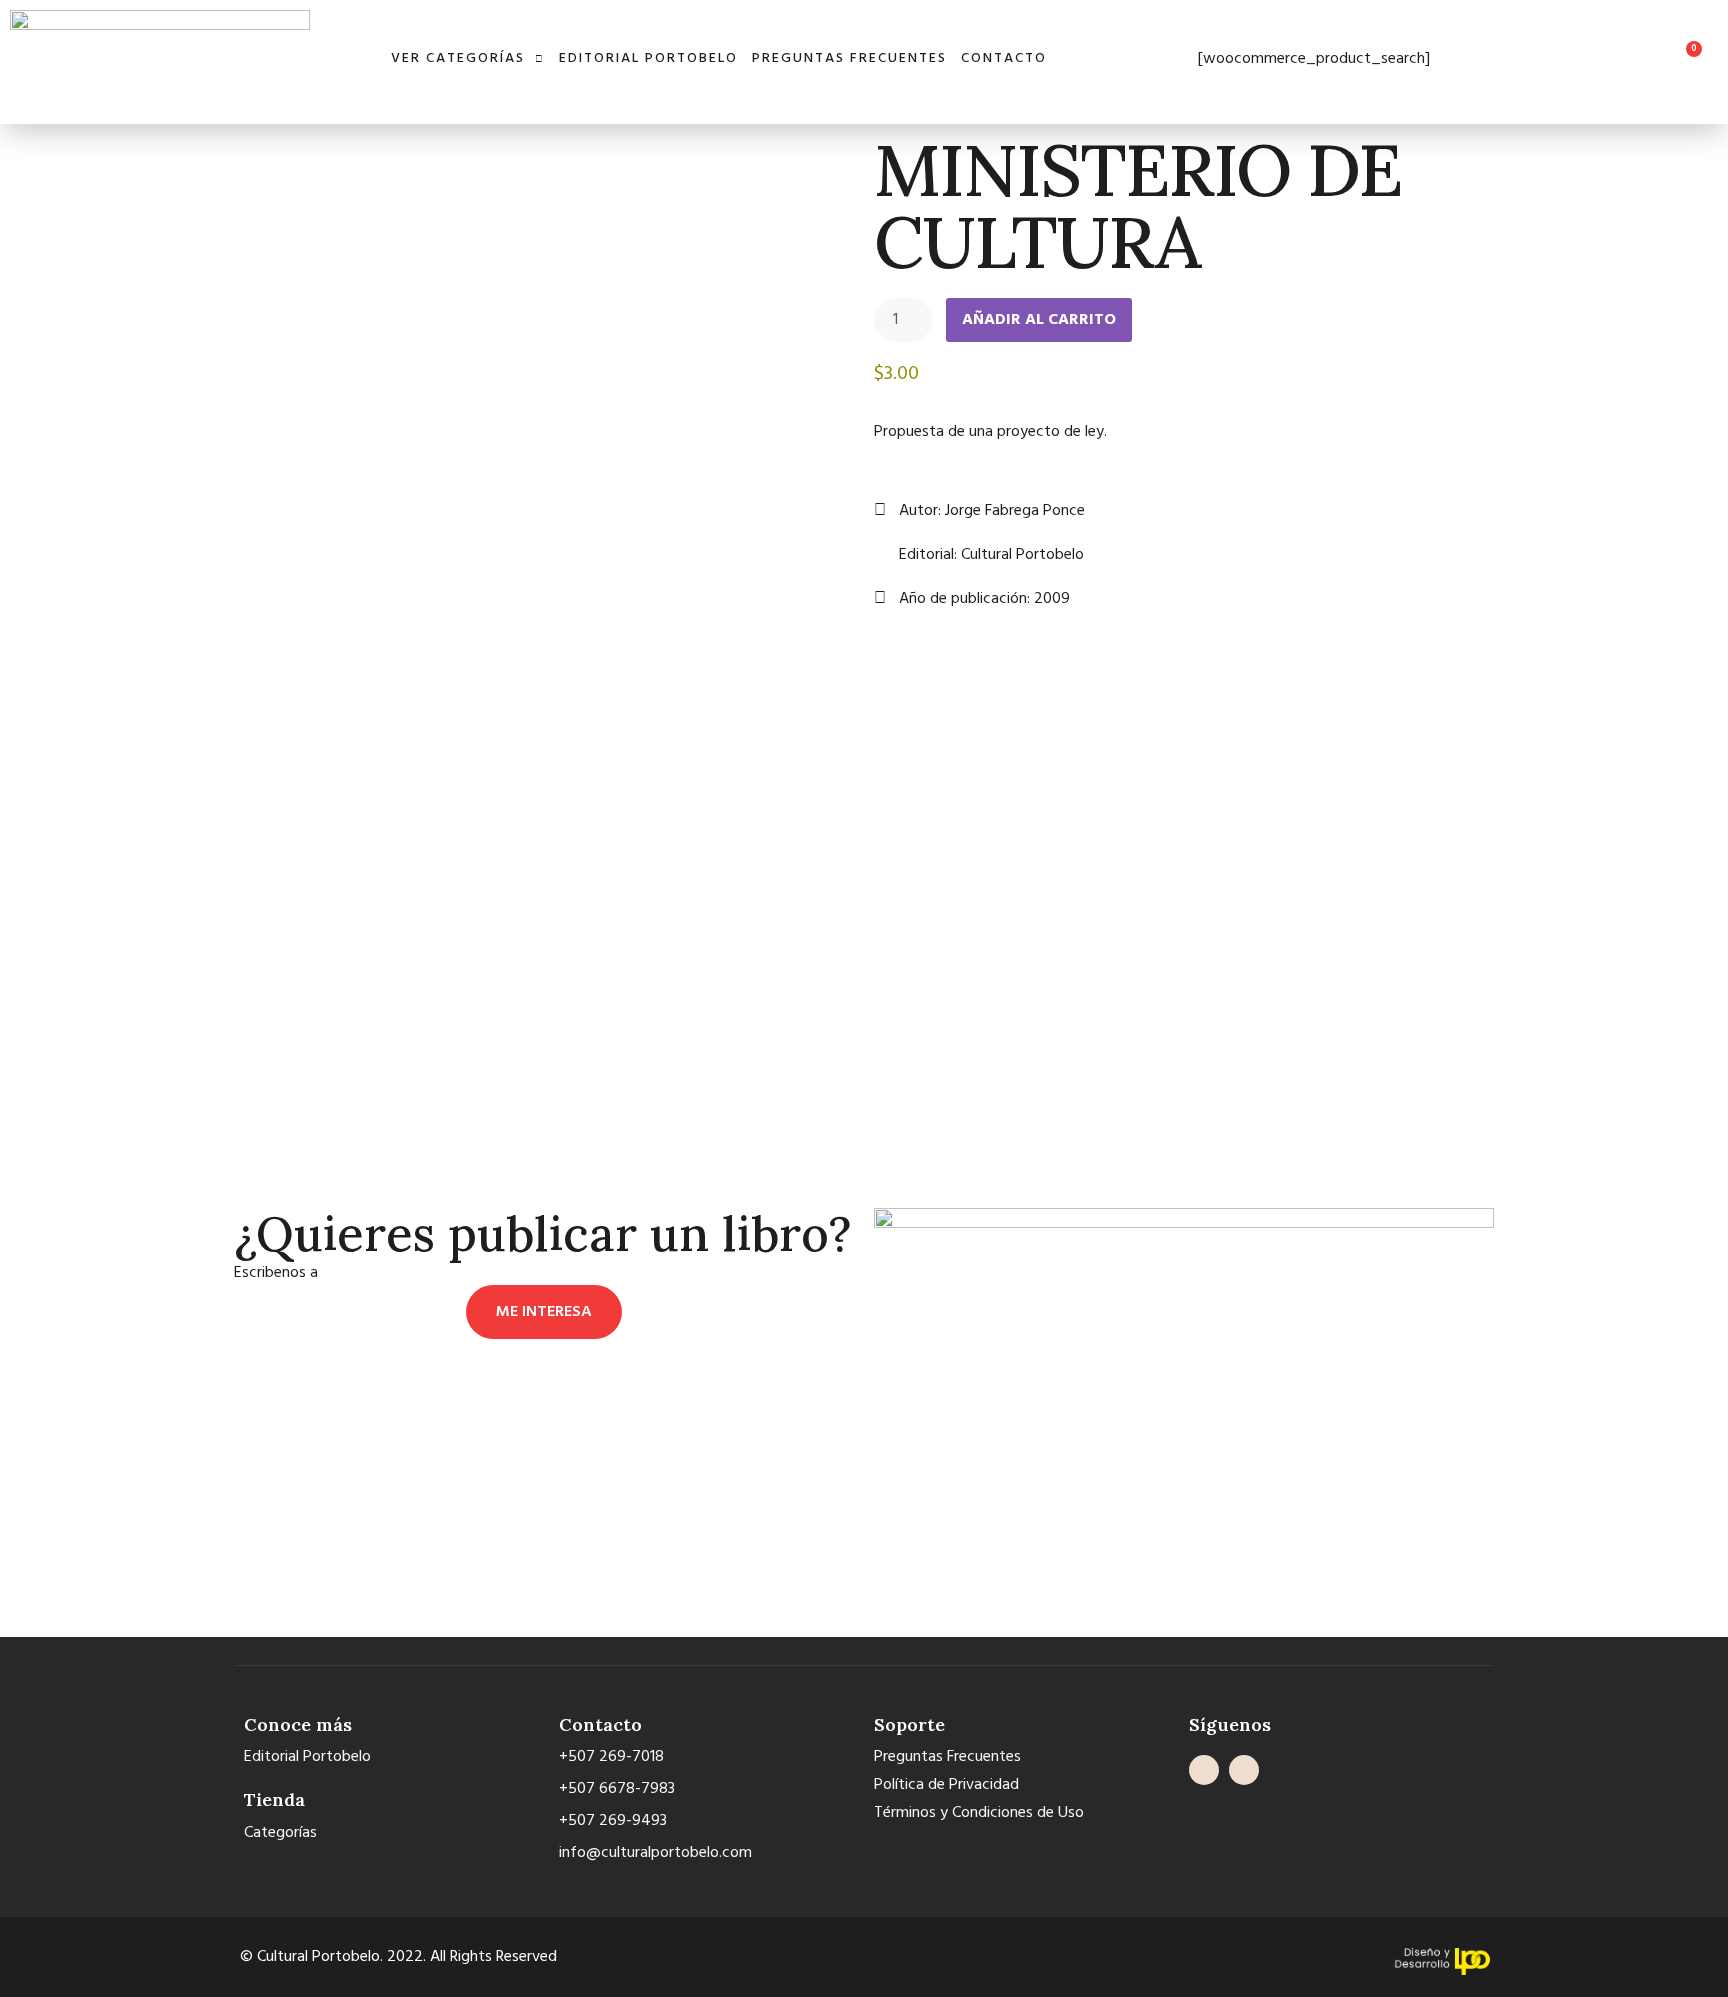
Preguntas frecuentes (849, 58)
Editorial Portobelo (648, 58)
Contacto (1004, 58)
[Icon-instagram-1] (1244, 1770)
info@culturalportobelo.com (418, 1273)
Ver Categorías (458, 58)
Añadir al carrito (1039, 320)
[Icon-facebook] (1204, 1770)
